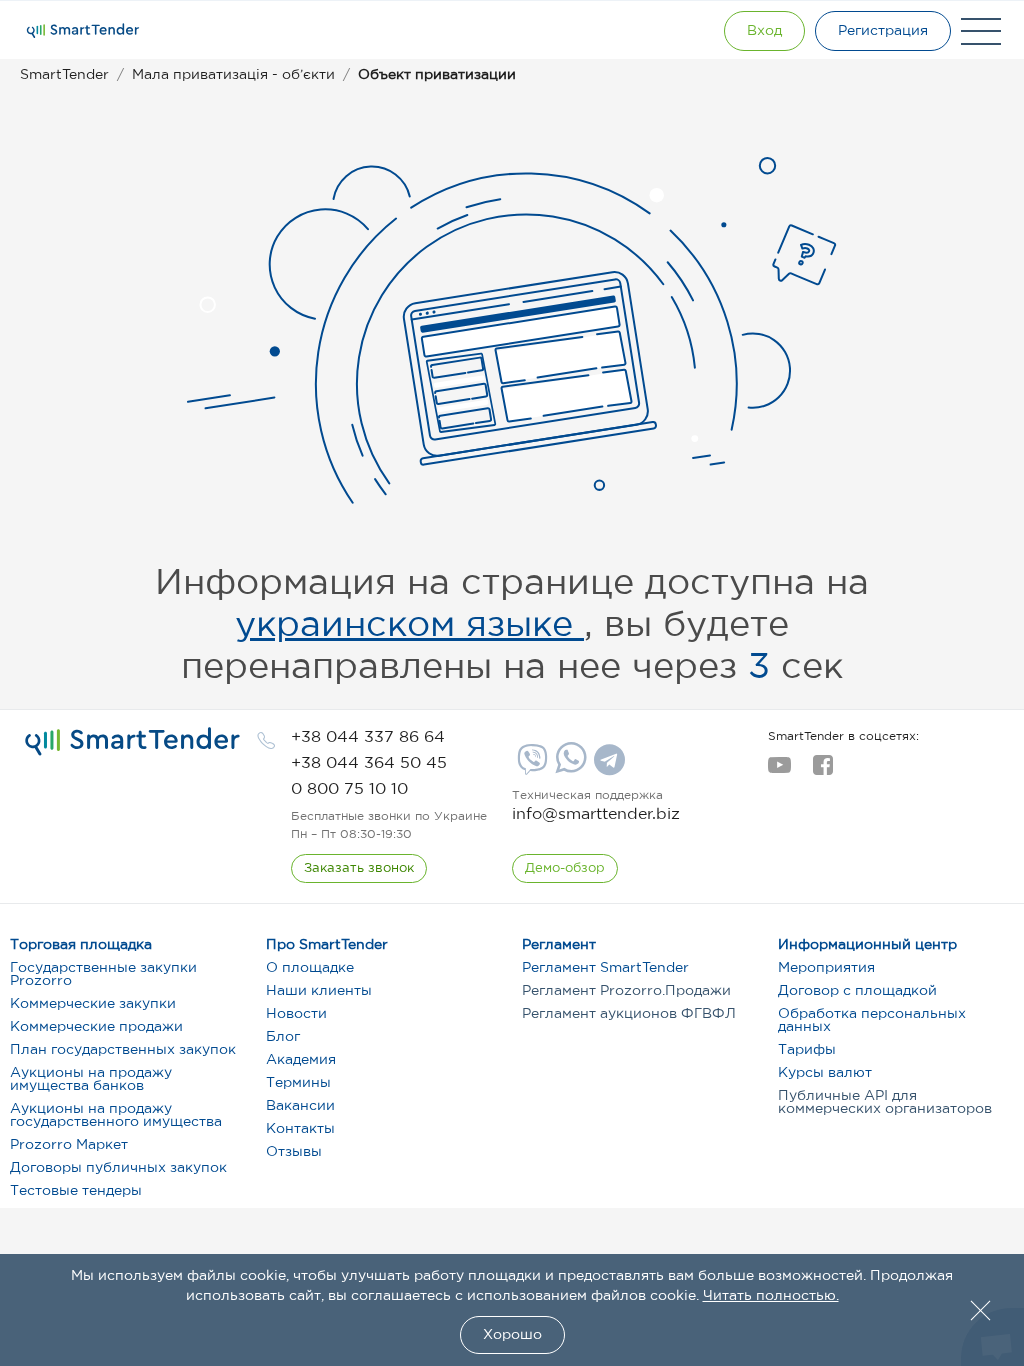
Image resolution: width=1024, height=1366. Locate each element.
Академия (301, 1060)
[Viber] (530, 767)
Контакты (300, 1129)
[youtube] (779, 771)
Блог (283, 1037)
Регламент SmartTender (605, 968)
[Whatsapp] (568, 769)
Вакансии (300, 1106)
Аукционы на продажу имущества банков (91, 1079)
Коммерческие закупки (93, 1004)
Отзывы (294, 1152)
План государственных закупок (123, 1050)
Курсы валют (825, 1073)
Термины (298, 1083)
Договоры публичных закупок (118, 1168)
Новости (296, 1014)
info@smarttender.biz (596, 814)
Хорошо (512, 1335)
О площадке (310, 968)
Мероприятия (826, 968)
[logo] (132, 742)
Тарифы (807, 1050)
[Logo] (83, 31)
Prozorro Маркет (69, 1145)
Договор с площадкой (857, 991)
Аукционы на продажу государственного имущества (116, 1115)
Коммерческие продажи (96, 1027)
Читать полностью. (771, 1296)
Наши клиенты (319, 991)
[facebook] (822, 771)
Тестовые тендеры (76, 1191)
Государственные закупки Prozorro (103, 974)
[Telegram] (607, 767)
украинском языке (409, 626)
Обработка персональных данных (872, 1020)
